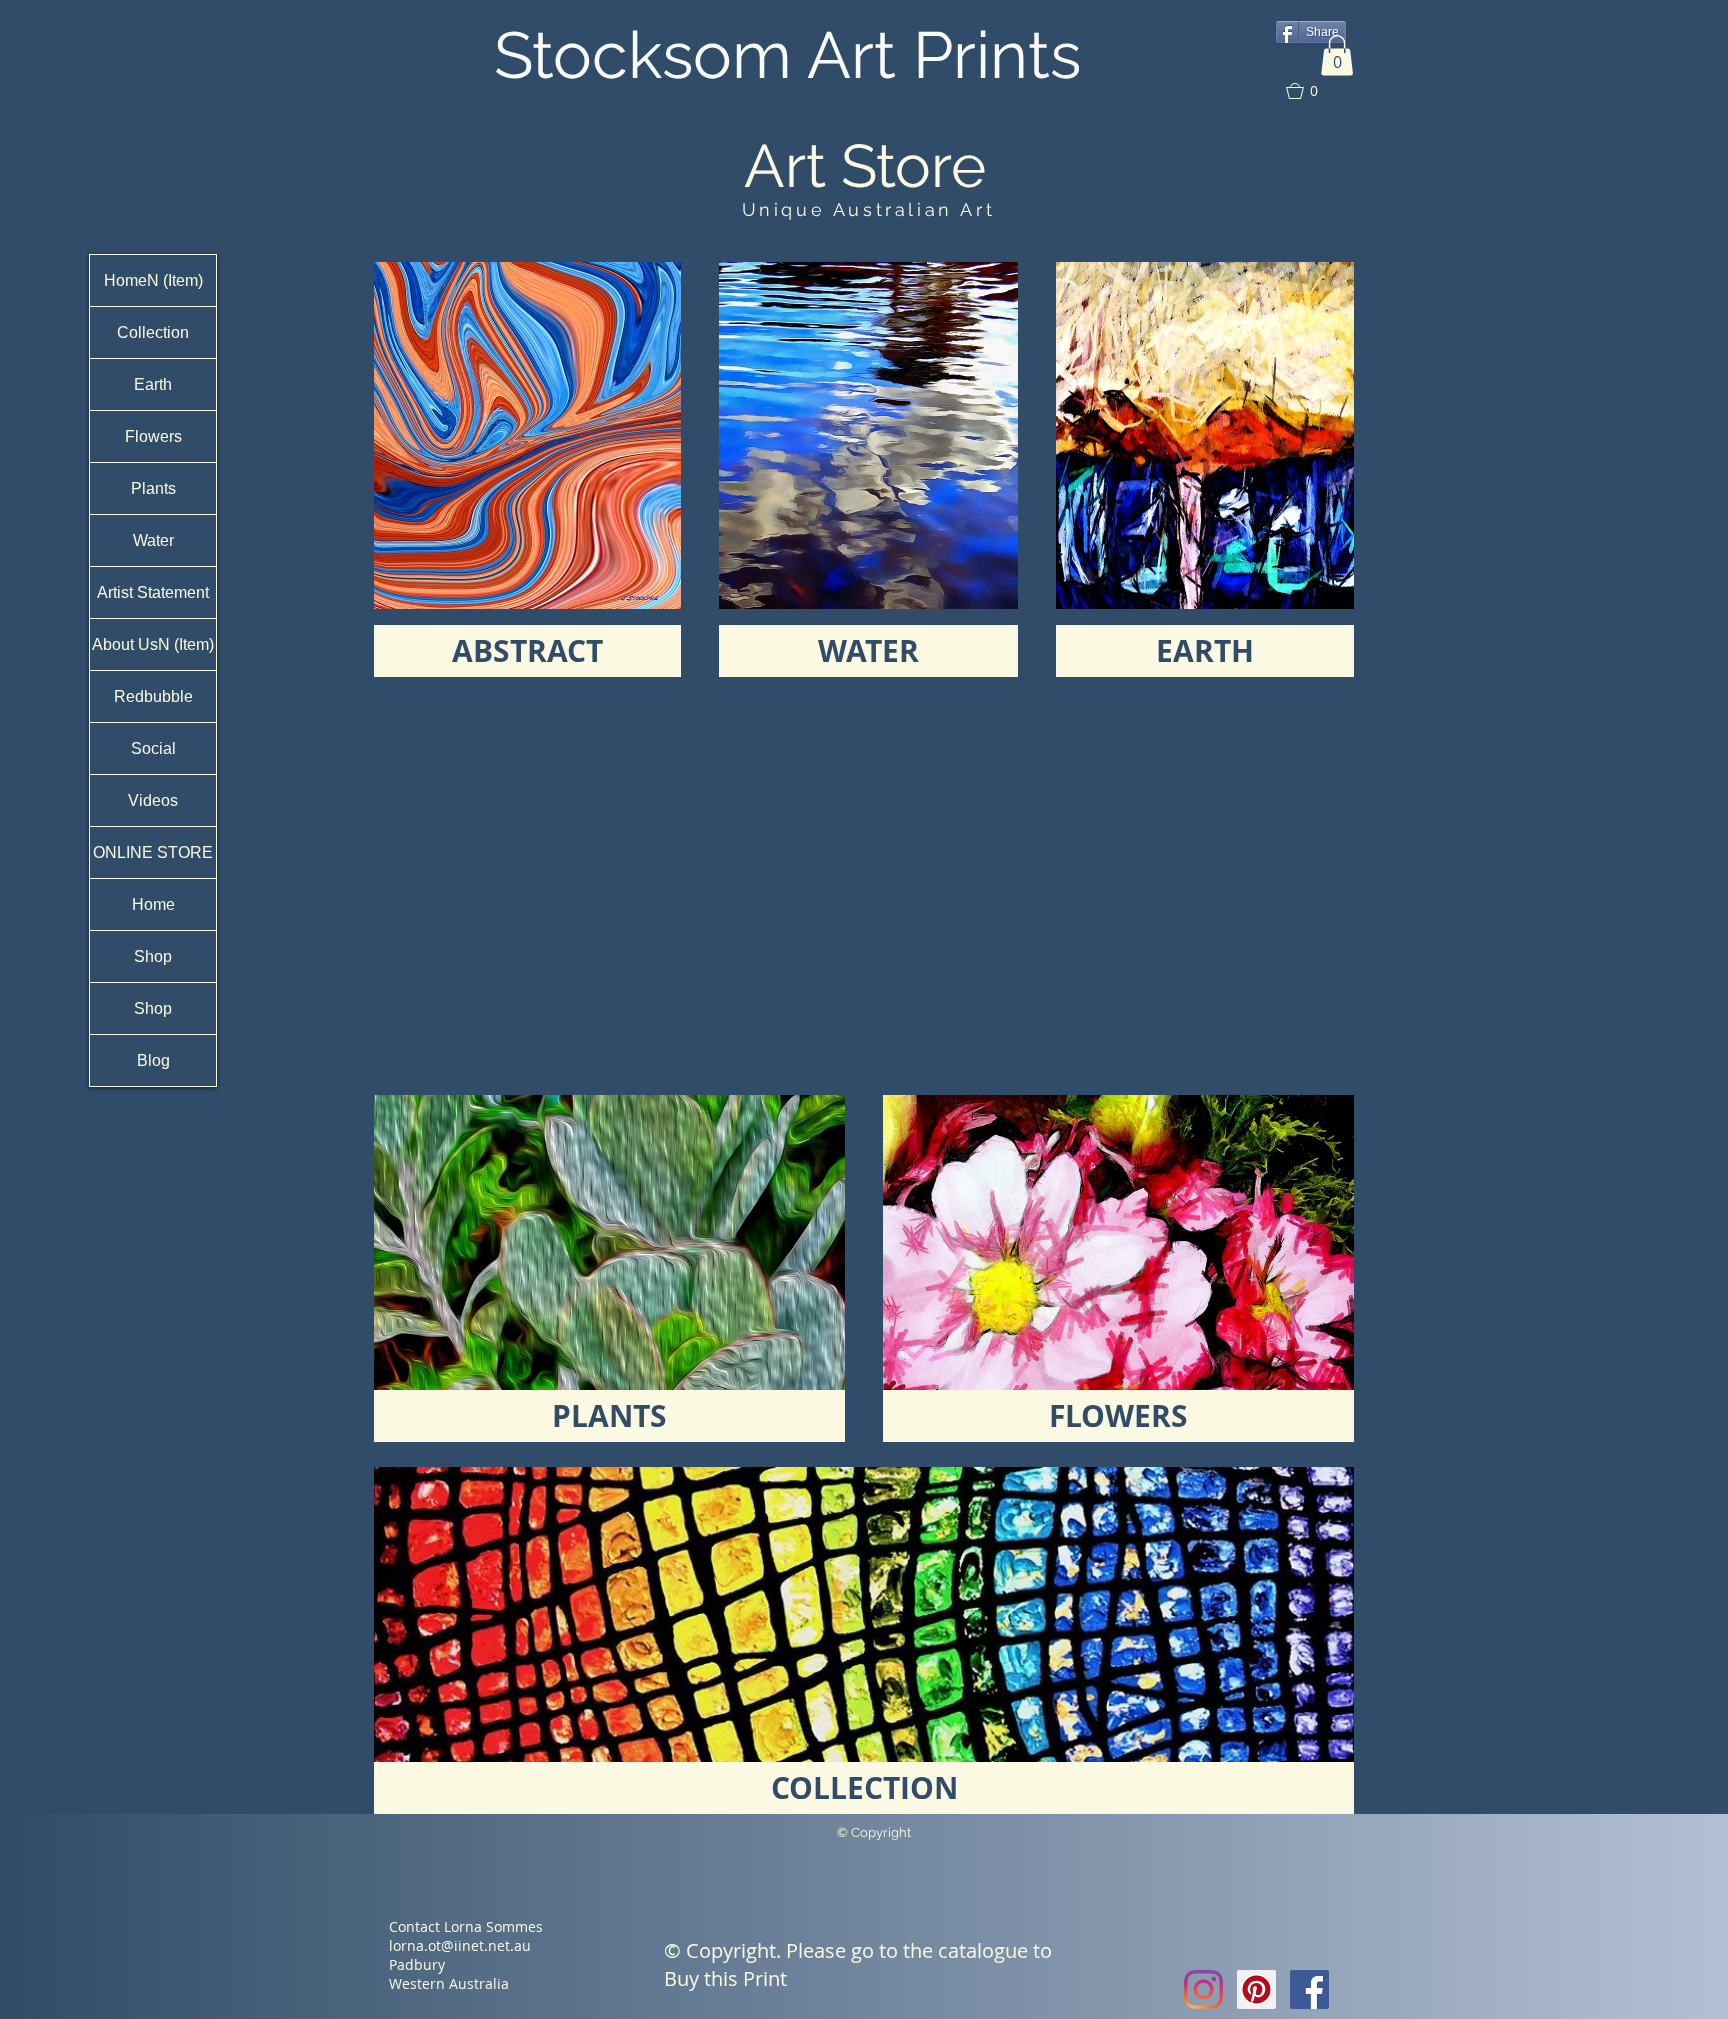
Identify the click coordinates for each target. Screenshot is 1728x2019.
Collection (153, 332)
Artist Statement (153, 592)
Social (153, 748)
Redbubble (153, 696)
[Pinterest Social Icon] (1256, 1989)
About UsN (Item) (153, 644)
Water (153, 540)
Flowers (153, 436)
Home (153, 904)
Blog (153, 1060)
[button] (1337, 55)
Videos (153, 800)
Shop (153, 956)
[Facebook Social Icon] (1309, 1989)
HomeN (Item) (153, 280)
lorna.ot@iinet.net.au (460, 1945)
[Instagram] (1203, 1989)
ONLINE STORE (153, 852)
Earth (153, 384)
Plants (153, 488)
